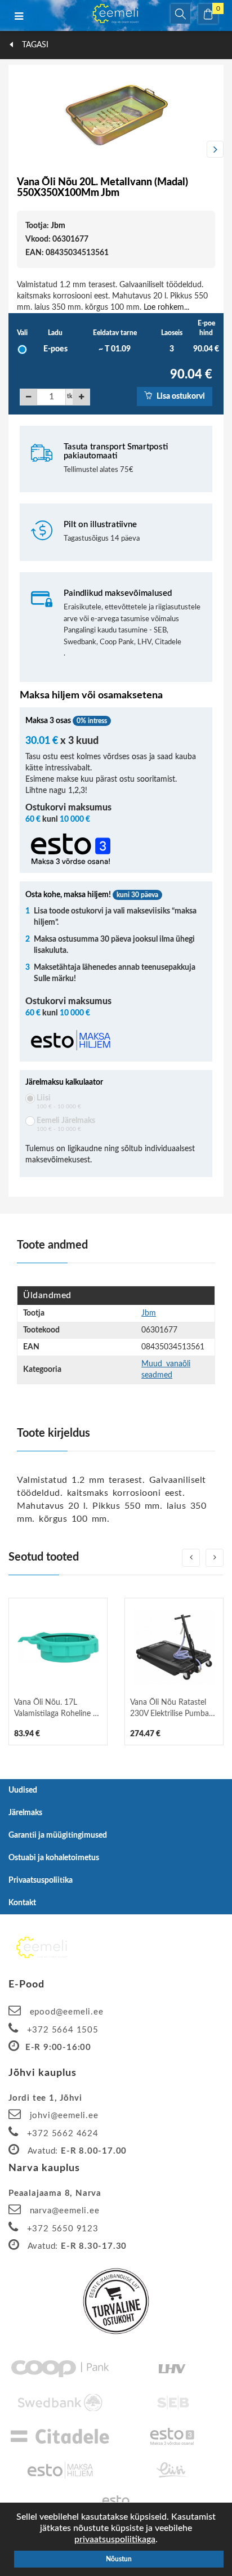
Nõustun (119, 2559)
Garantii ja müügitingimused (58, 1835)
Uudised (23, 1790)
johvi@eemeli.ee (64, 2116)
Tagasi (34, 45)
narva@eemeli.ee (65, 2211)
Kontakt (22, 1903)
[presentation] (191, 1558)
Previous (17, 149)
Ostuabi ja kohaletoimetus (54, 1858)
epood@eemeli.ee (67, 2012)
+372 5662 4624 (63, 2134)
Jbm (58, 226)
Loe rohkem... (166, 307)
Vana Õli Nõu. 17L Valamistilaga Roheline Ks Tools (58, 1709)
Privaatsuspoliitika (41, 1880)
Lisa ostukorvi (180, 396)
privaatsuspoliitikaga (115, 2539)
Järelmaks (25, 1813)
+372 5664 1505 (63, 2030)
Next (215, 149)
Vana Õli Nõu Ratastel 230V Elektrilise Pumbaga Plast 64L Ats (173, 1709)
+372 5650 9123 (63, 2229)
